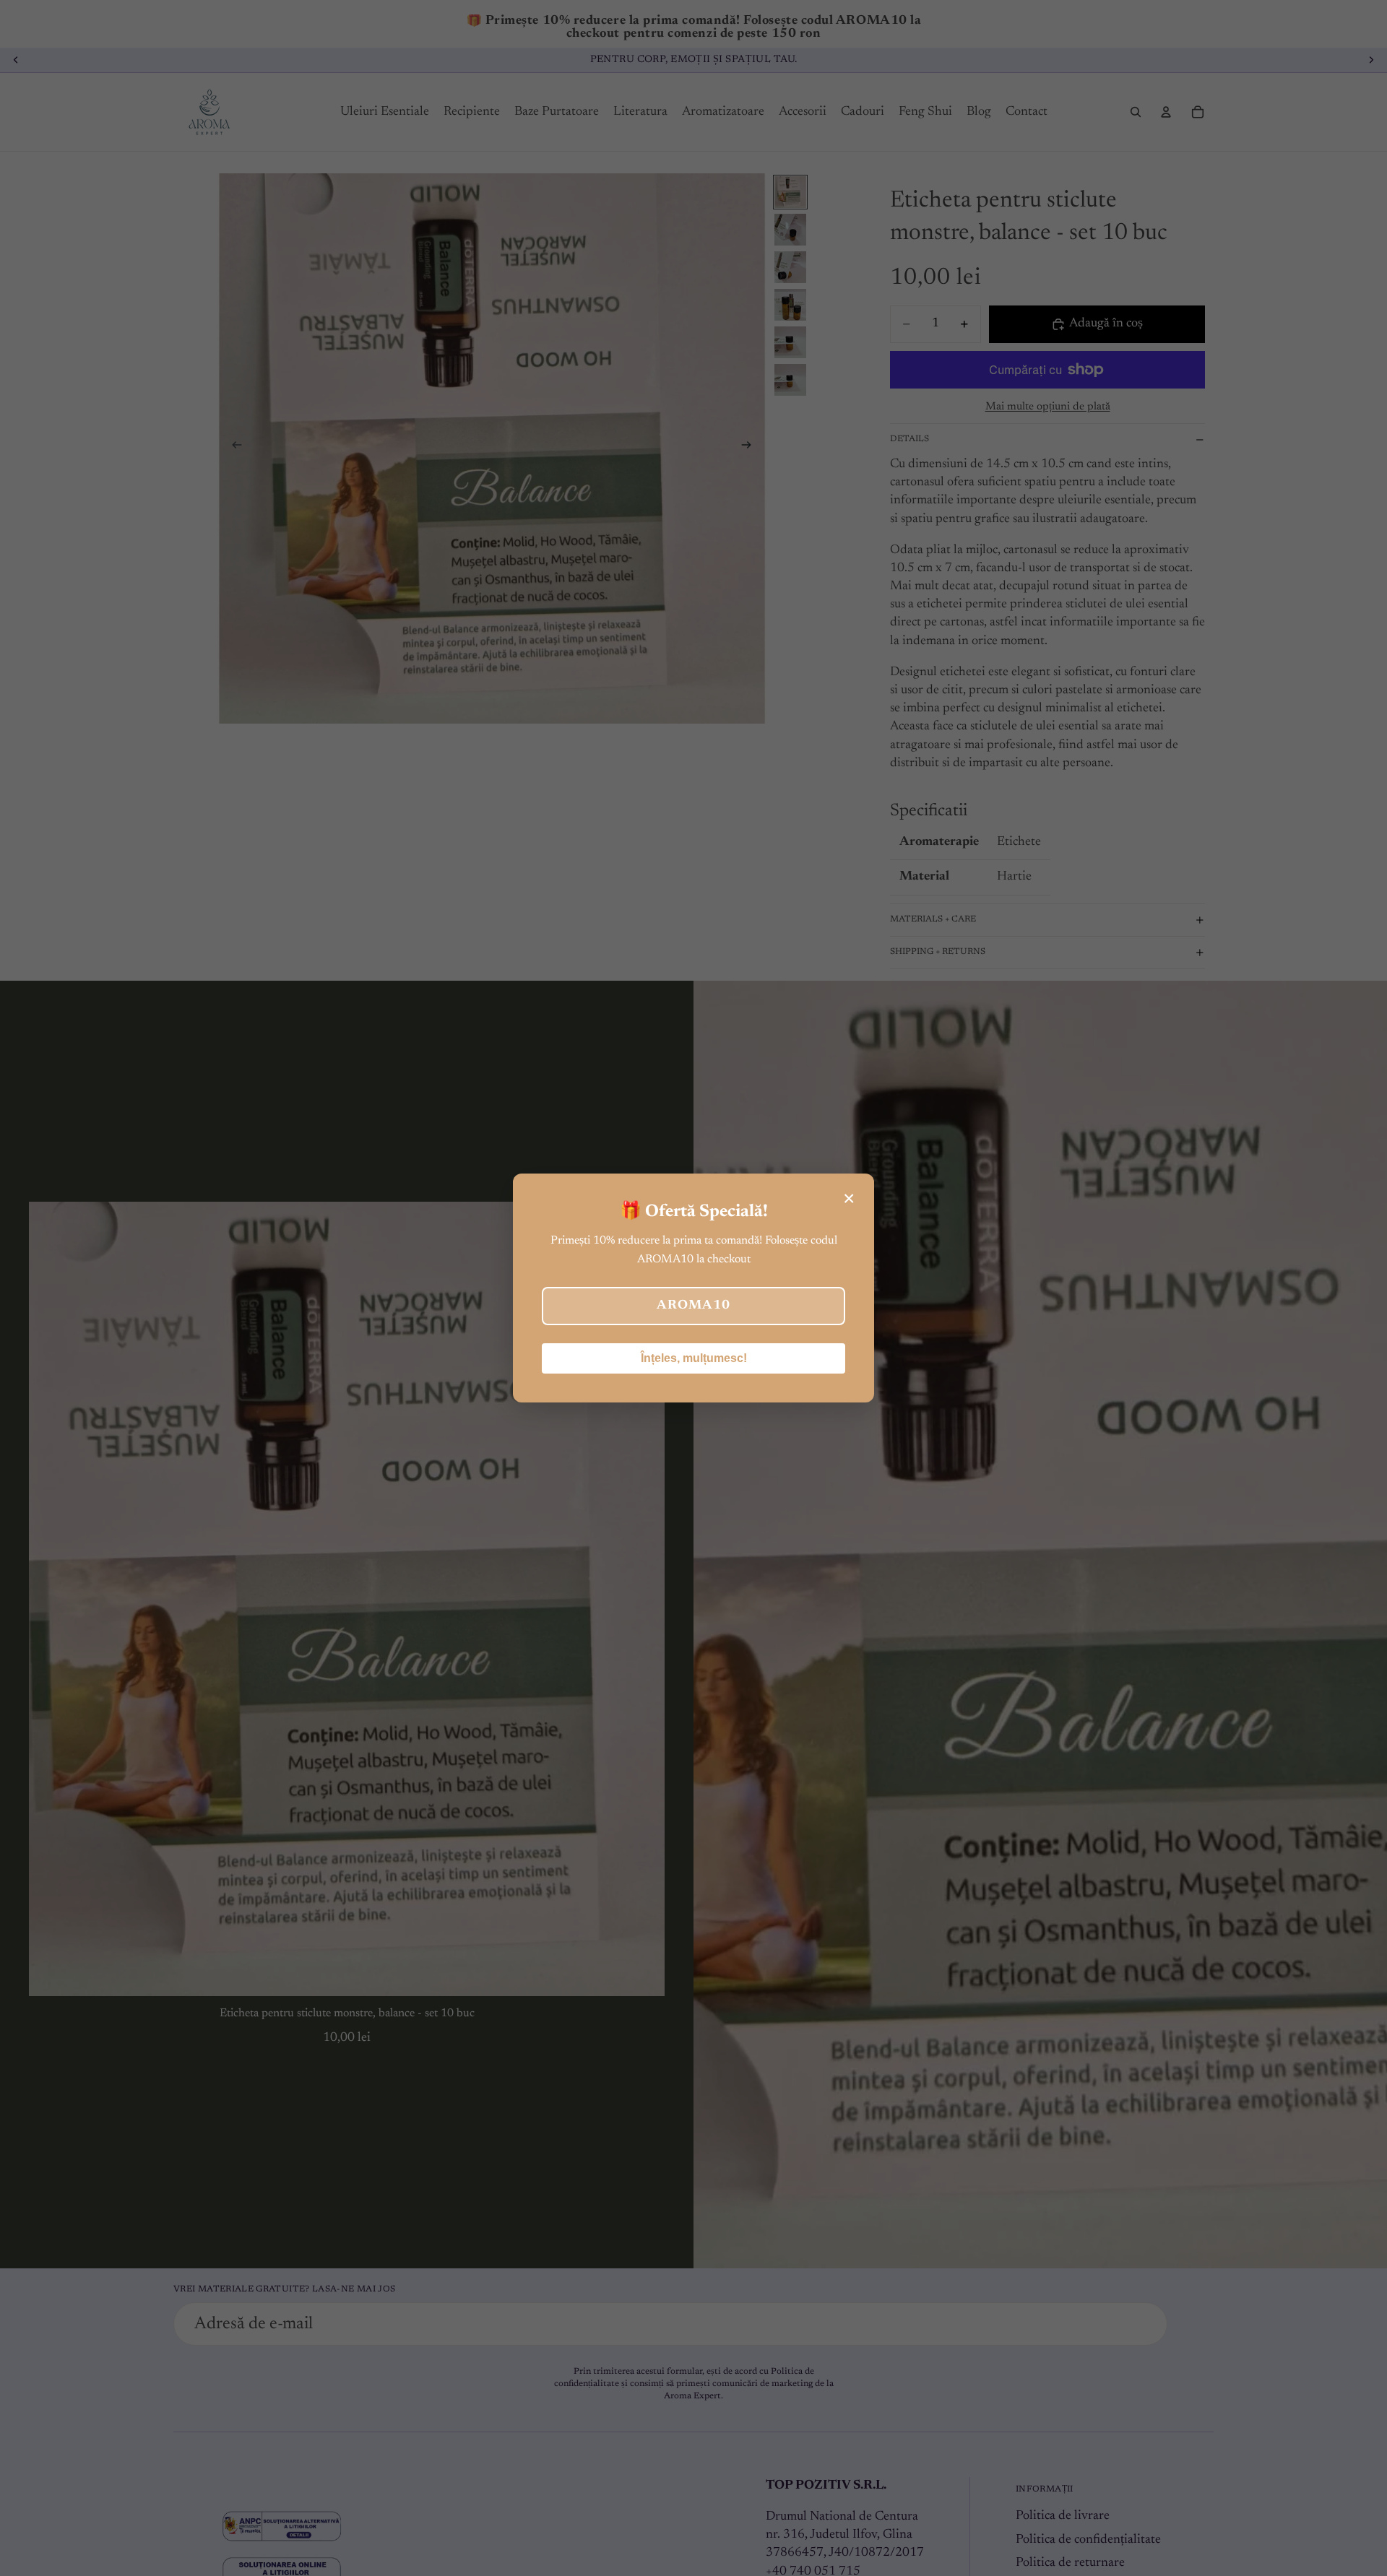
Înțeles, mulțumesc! (694, 1358)
